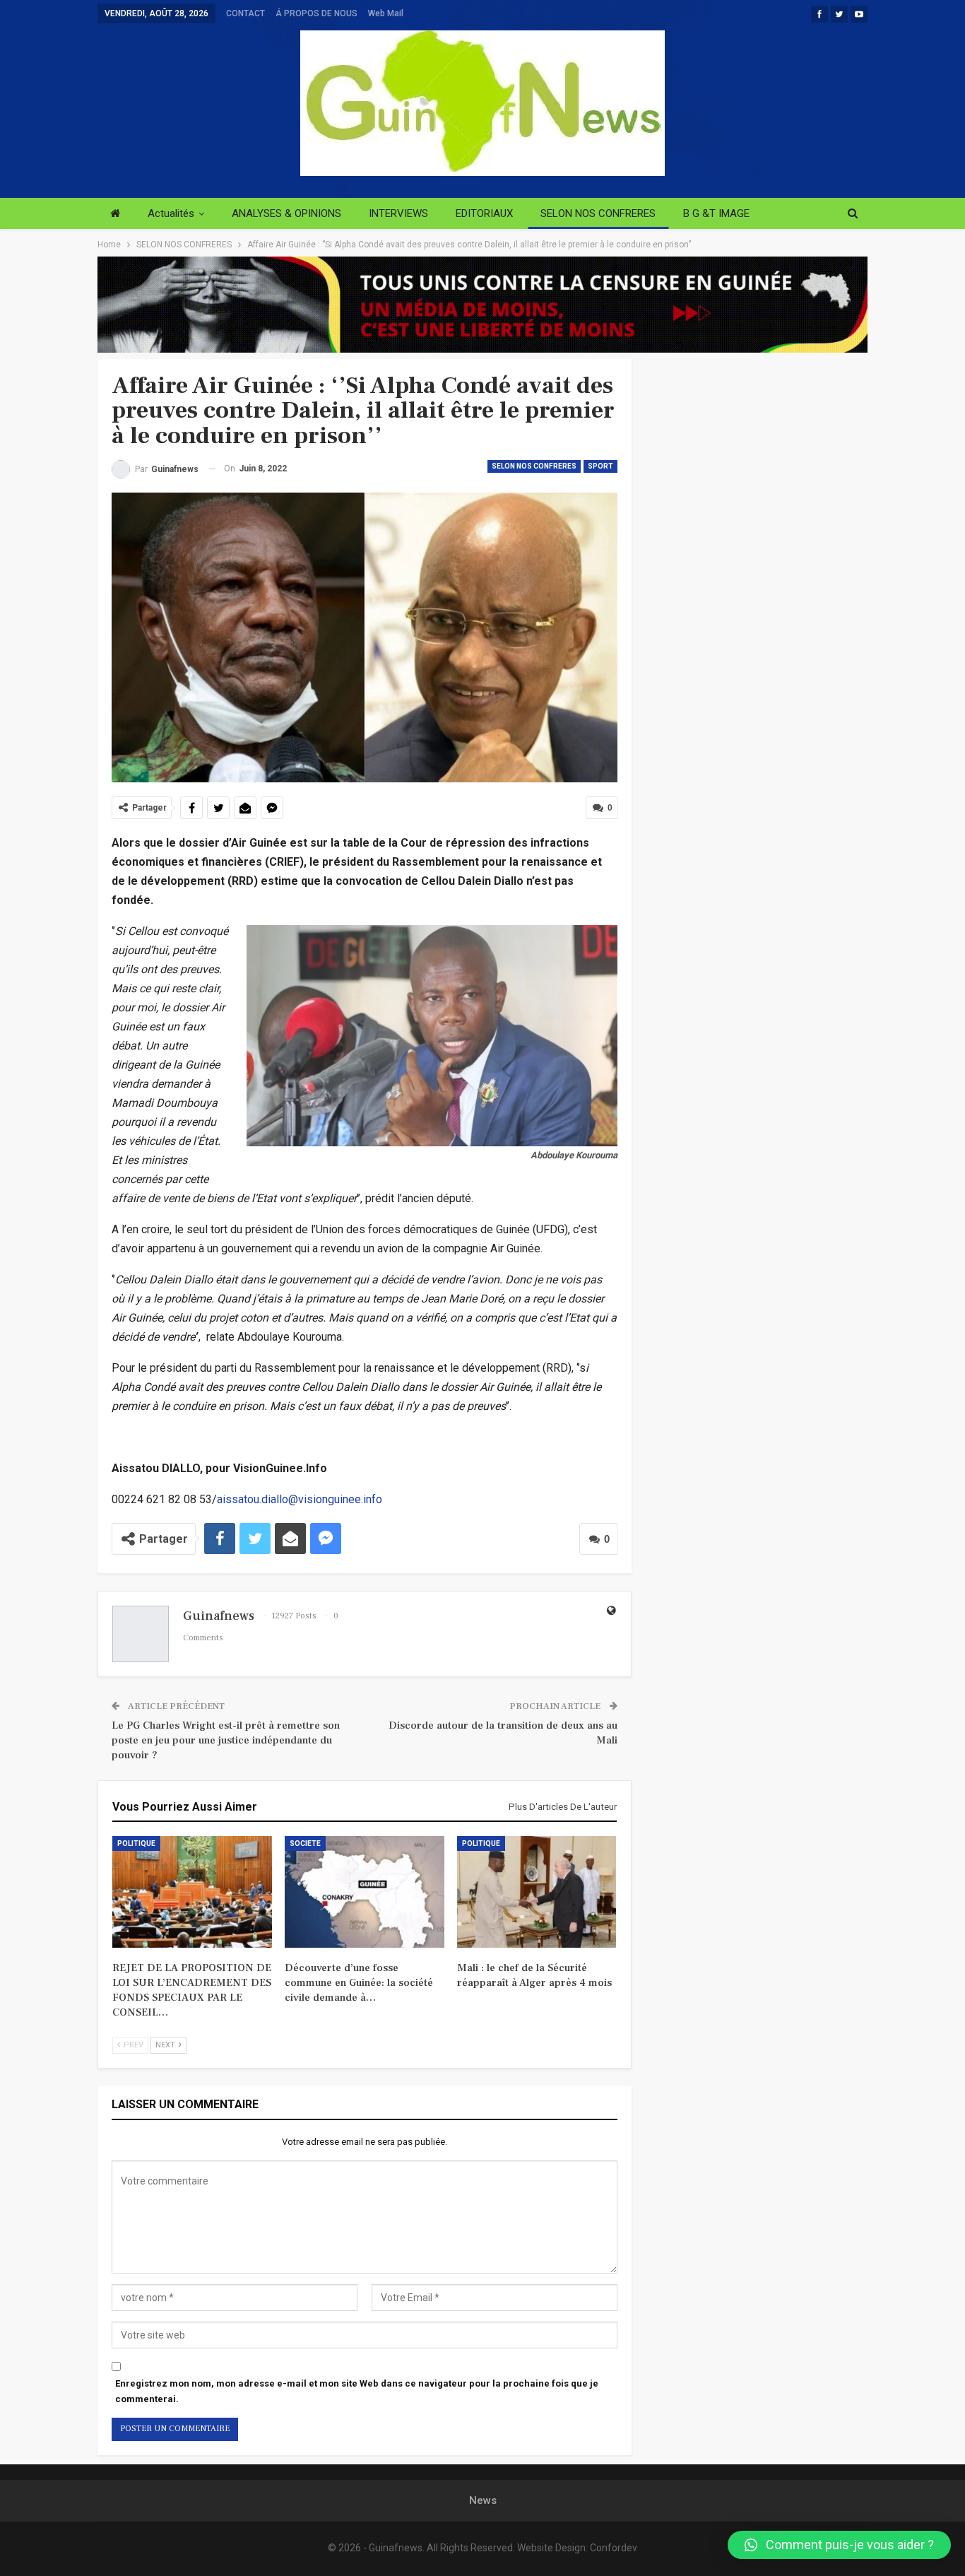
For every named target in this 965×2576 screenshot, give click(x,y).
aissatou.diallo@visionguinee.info (300, 1499)
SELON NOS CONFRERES (598, 213)
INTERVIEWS (398, 213)
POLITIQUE (136, 1843)
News (483, 2500)
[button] (839, 2545)
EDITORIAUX (484, 213)
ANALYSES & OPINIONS (286, 213)
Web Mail (386, 13)
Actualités (171, 213)
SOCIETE (305, 1843)
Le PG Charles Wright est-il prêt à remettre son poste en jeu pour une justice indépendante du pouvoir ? (226, 1740)
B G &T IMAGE (716, 213)
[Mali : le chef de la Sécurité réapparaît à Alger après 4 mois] (537, 1892)
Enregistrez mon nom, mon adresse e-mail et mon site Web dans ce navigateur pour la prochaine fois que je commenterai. (357, 2391)
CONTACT (245, 13)
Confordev (614, 2548)
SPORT (600, 466)
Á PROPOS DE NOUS (316, 13)
